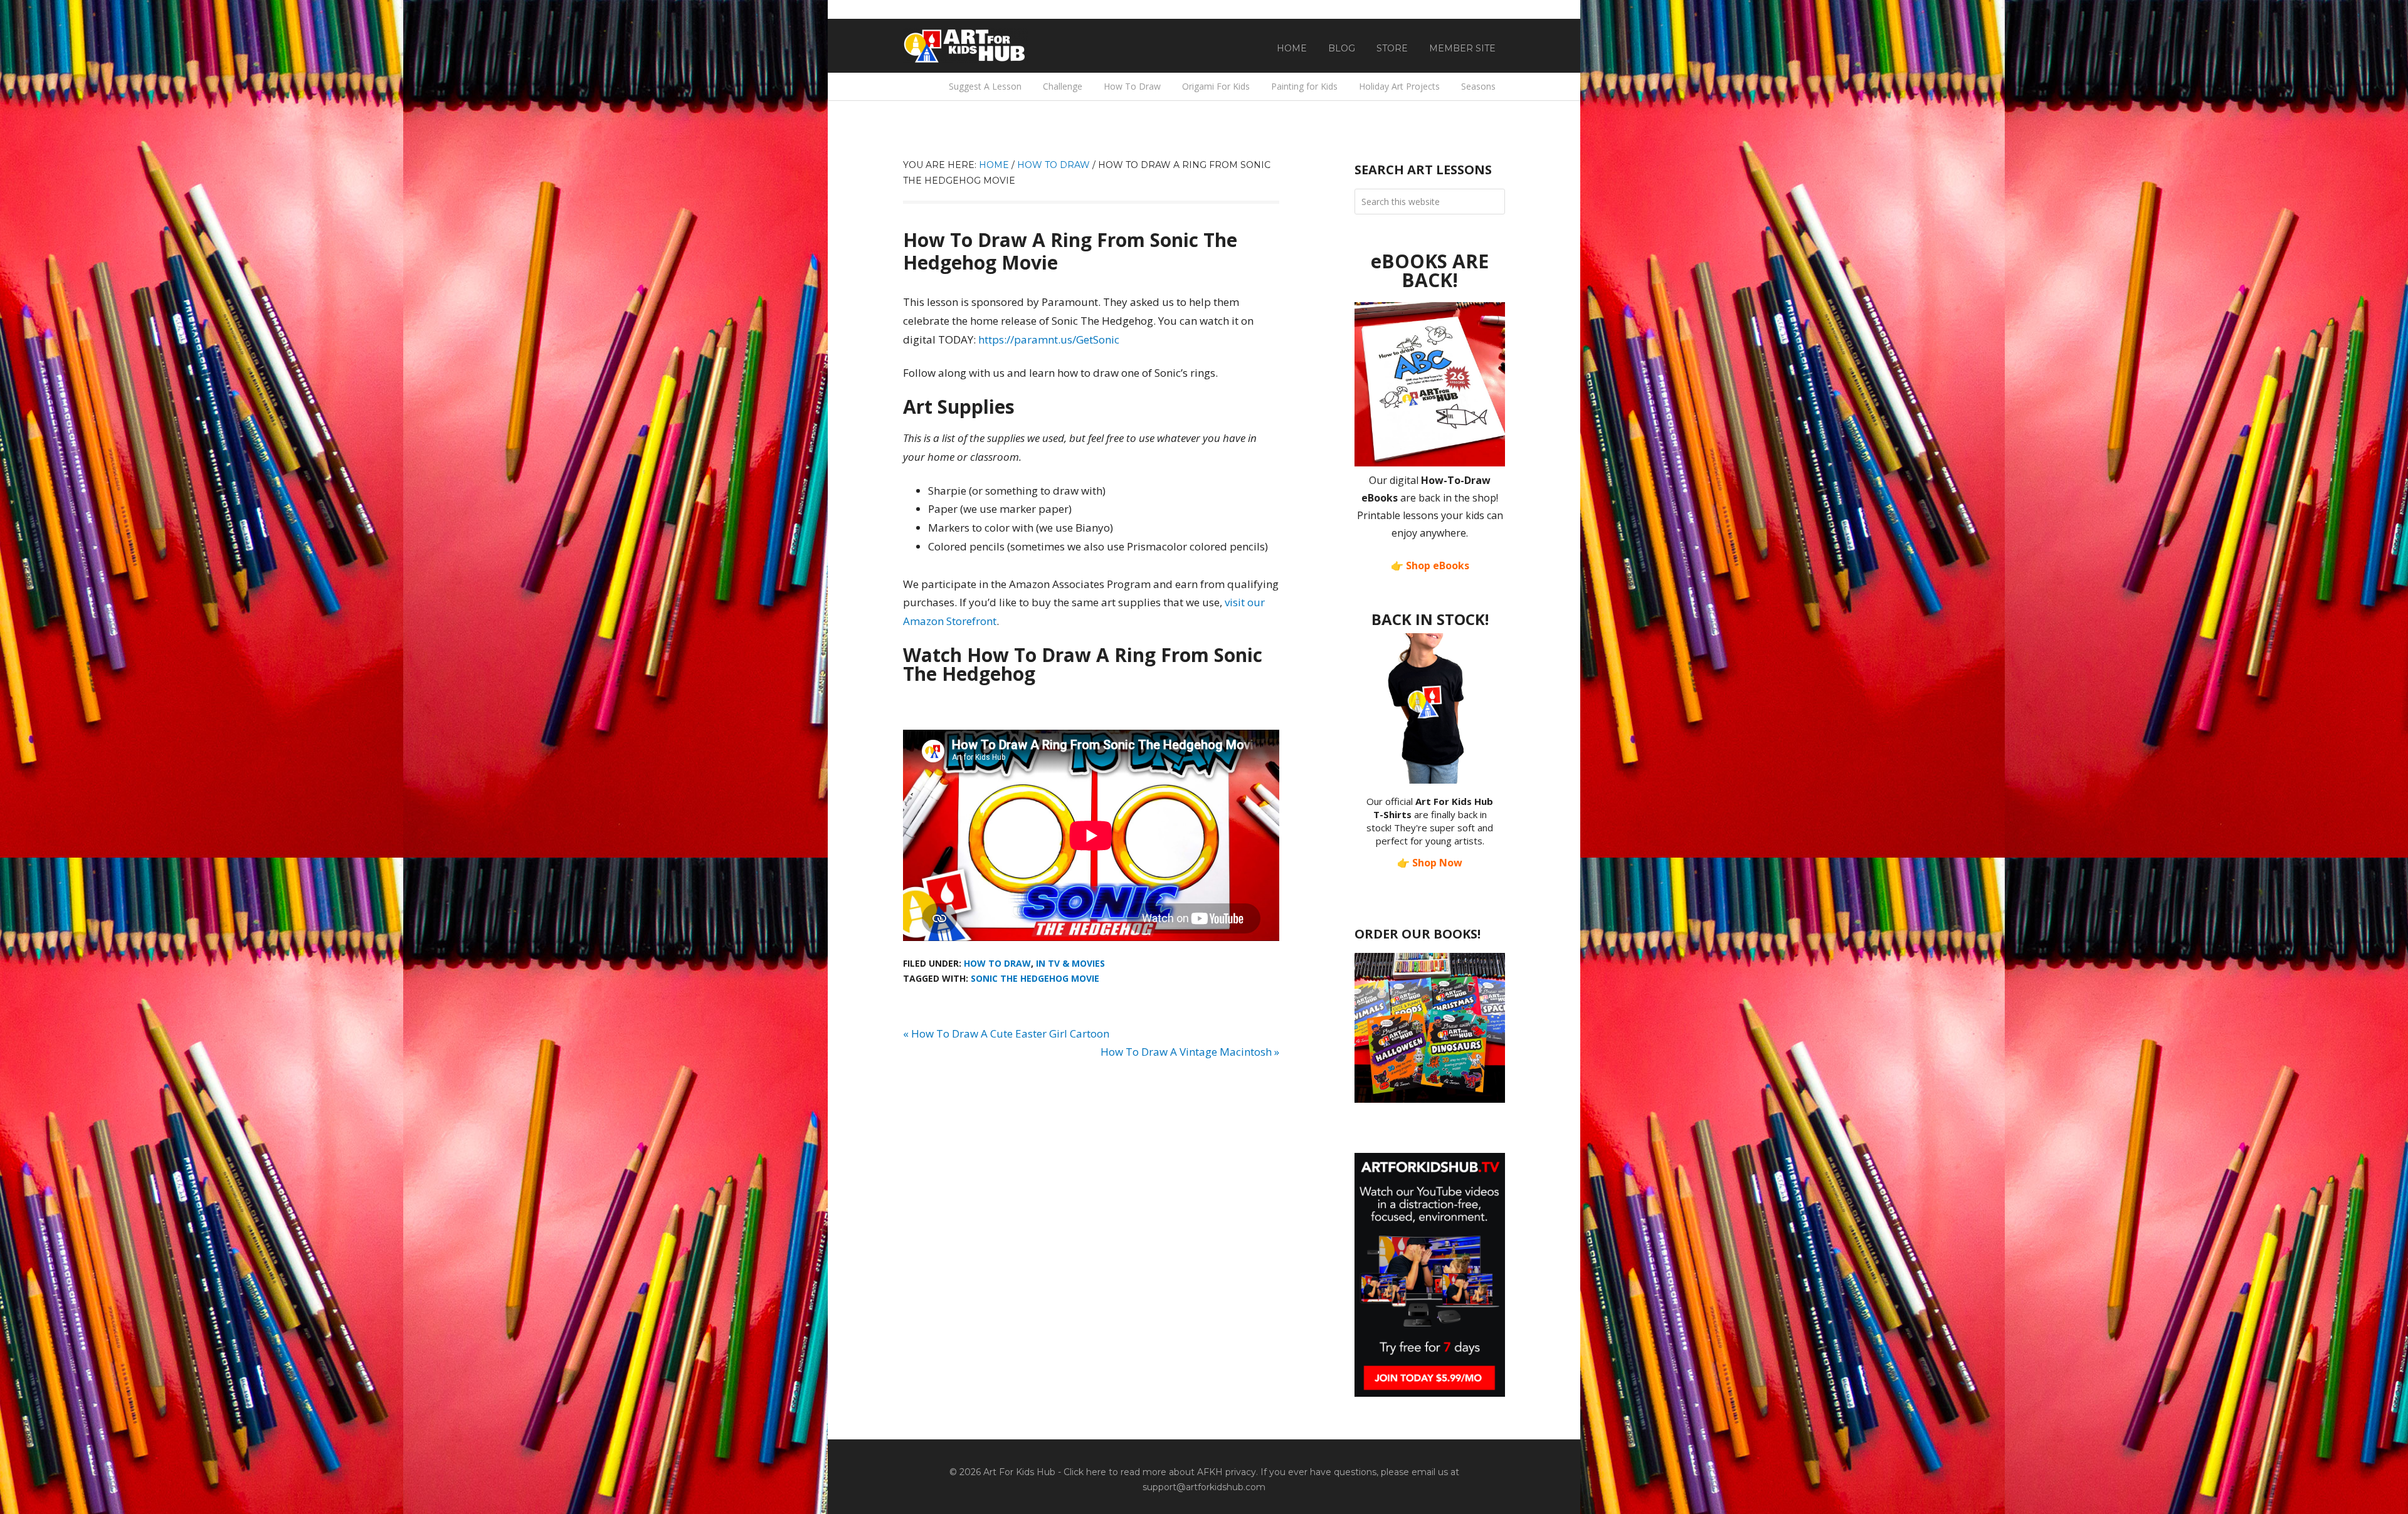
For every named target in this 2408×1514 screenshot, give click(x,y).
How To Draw (997, 963)
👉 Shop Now (1430, 863)
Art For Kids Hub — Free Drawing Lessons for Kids (966, 46)
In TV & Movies (1070, 963)
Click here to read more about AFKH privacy (1160, 1472)
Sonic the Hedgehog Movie (1035, 978)
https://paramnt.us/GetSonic (1049, 339)
